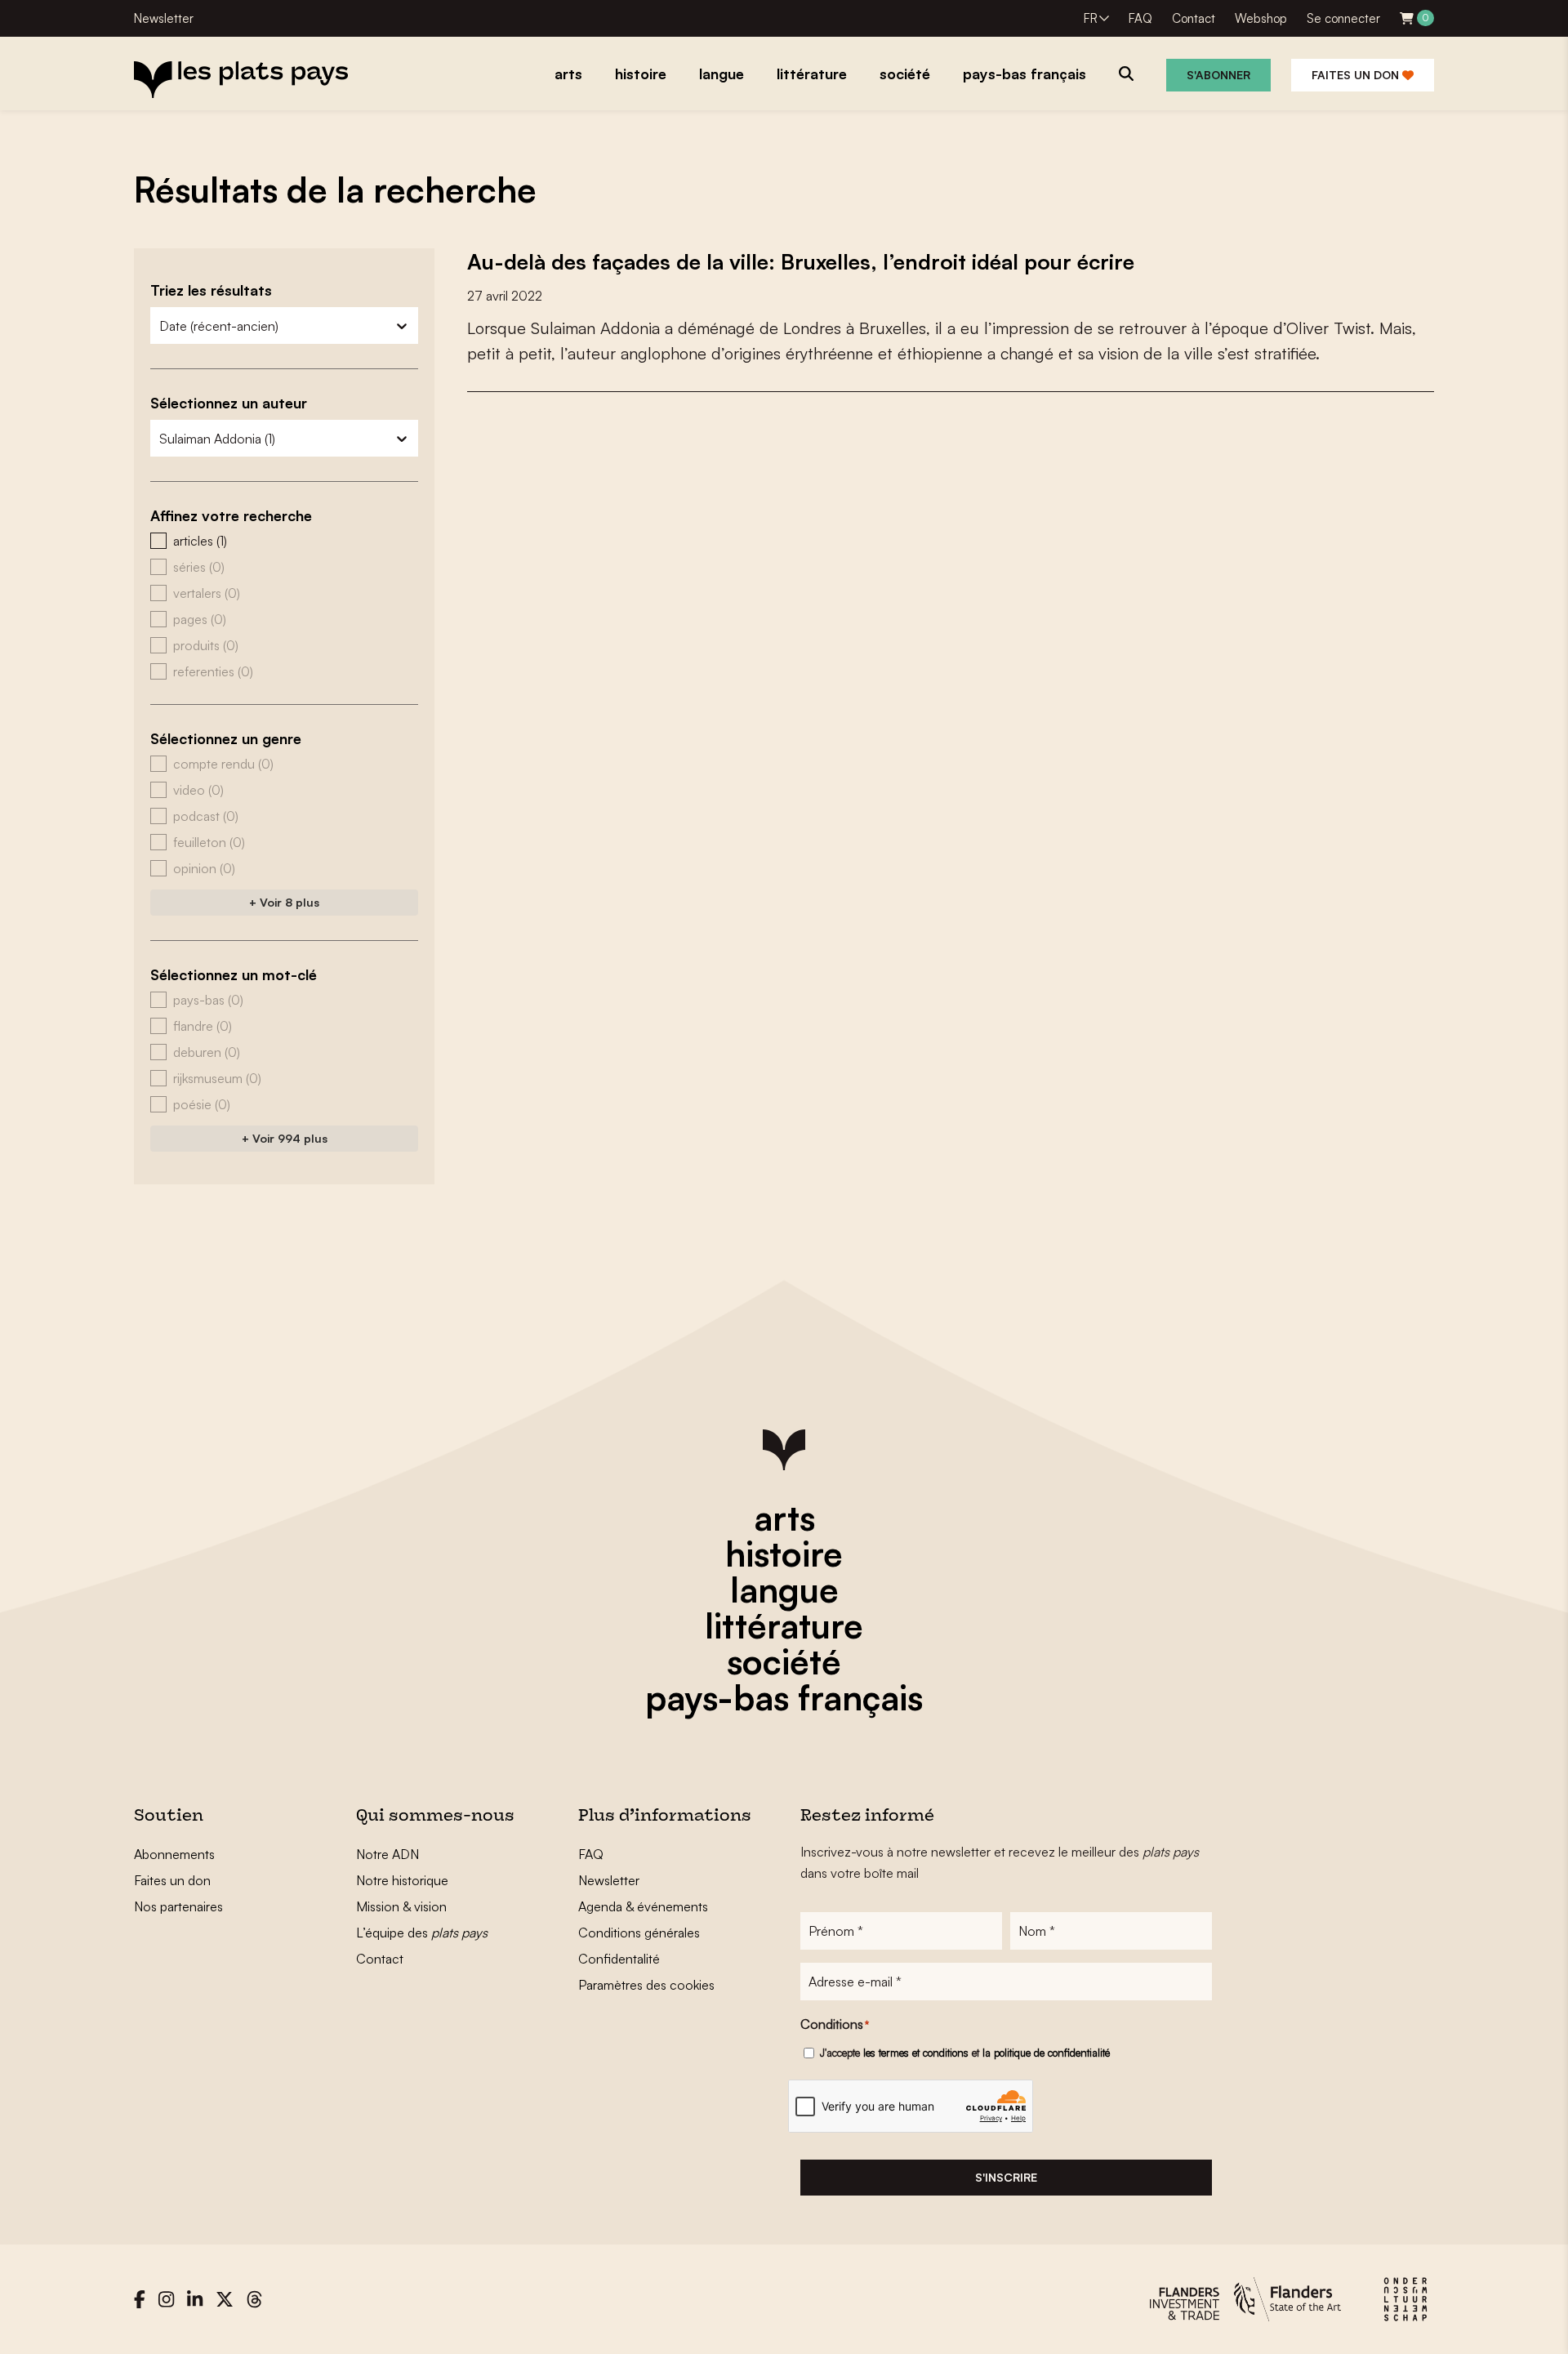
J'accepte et (965, 2053)
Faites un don (1357, 75)
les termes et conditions (916, 2053)
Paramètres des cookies (646, 1985)
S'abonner (1218, 75)
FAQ (1140, 18)
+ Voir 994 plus (285, 1138)
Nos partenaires (178, 1906)
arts (784, 1518)
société (784, 1661)
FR (1091, 18)
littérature (784, 1625)
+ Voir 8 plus (284, 902)
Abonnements (174, 1854)
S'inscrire (1006, 2177)
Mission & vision (401, 1906)
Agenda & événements (643, 1906)
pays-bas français (784, 1697)
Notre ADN (388, 1854)
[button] (284, 541)
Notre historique (402, 1880)
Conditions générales (639, 1933)
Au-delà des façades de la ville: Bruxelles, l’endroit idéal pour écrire (801, 261)
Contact (1194, 18)
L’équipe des (422, 1933)
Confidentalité (619, 1959)
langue (784, 1589)
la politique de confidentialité (1046, 2053)
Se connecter (1343, 18)
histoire (784, 1554)
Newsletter (164, 18)
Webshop (1261, 18)
